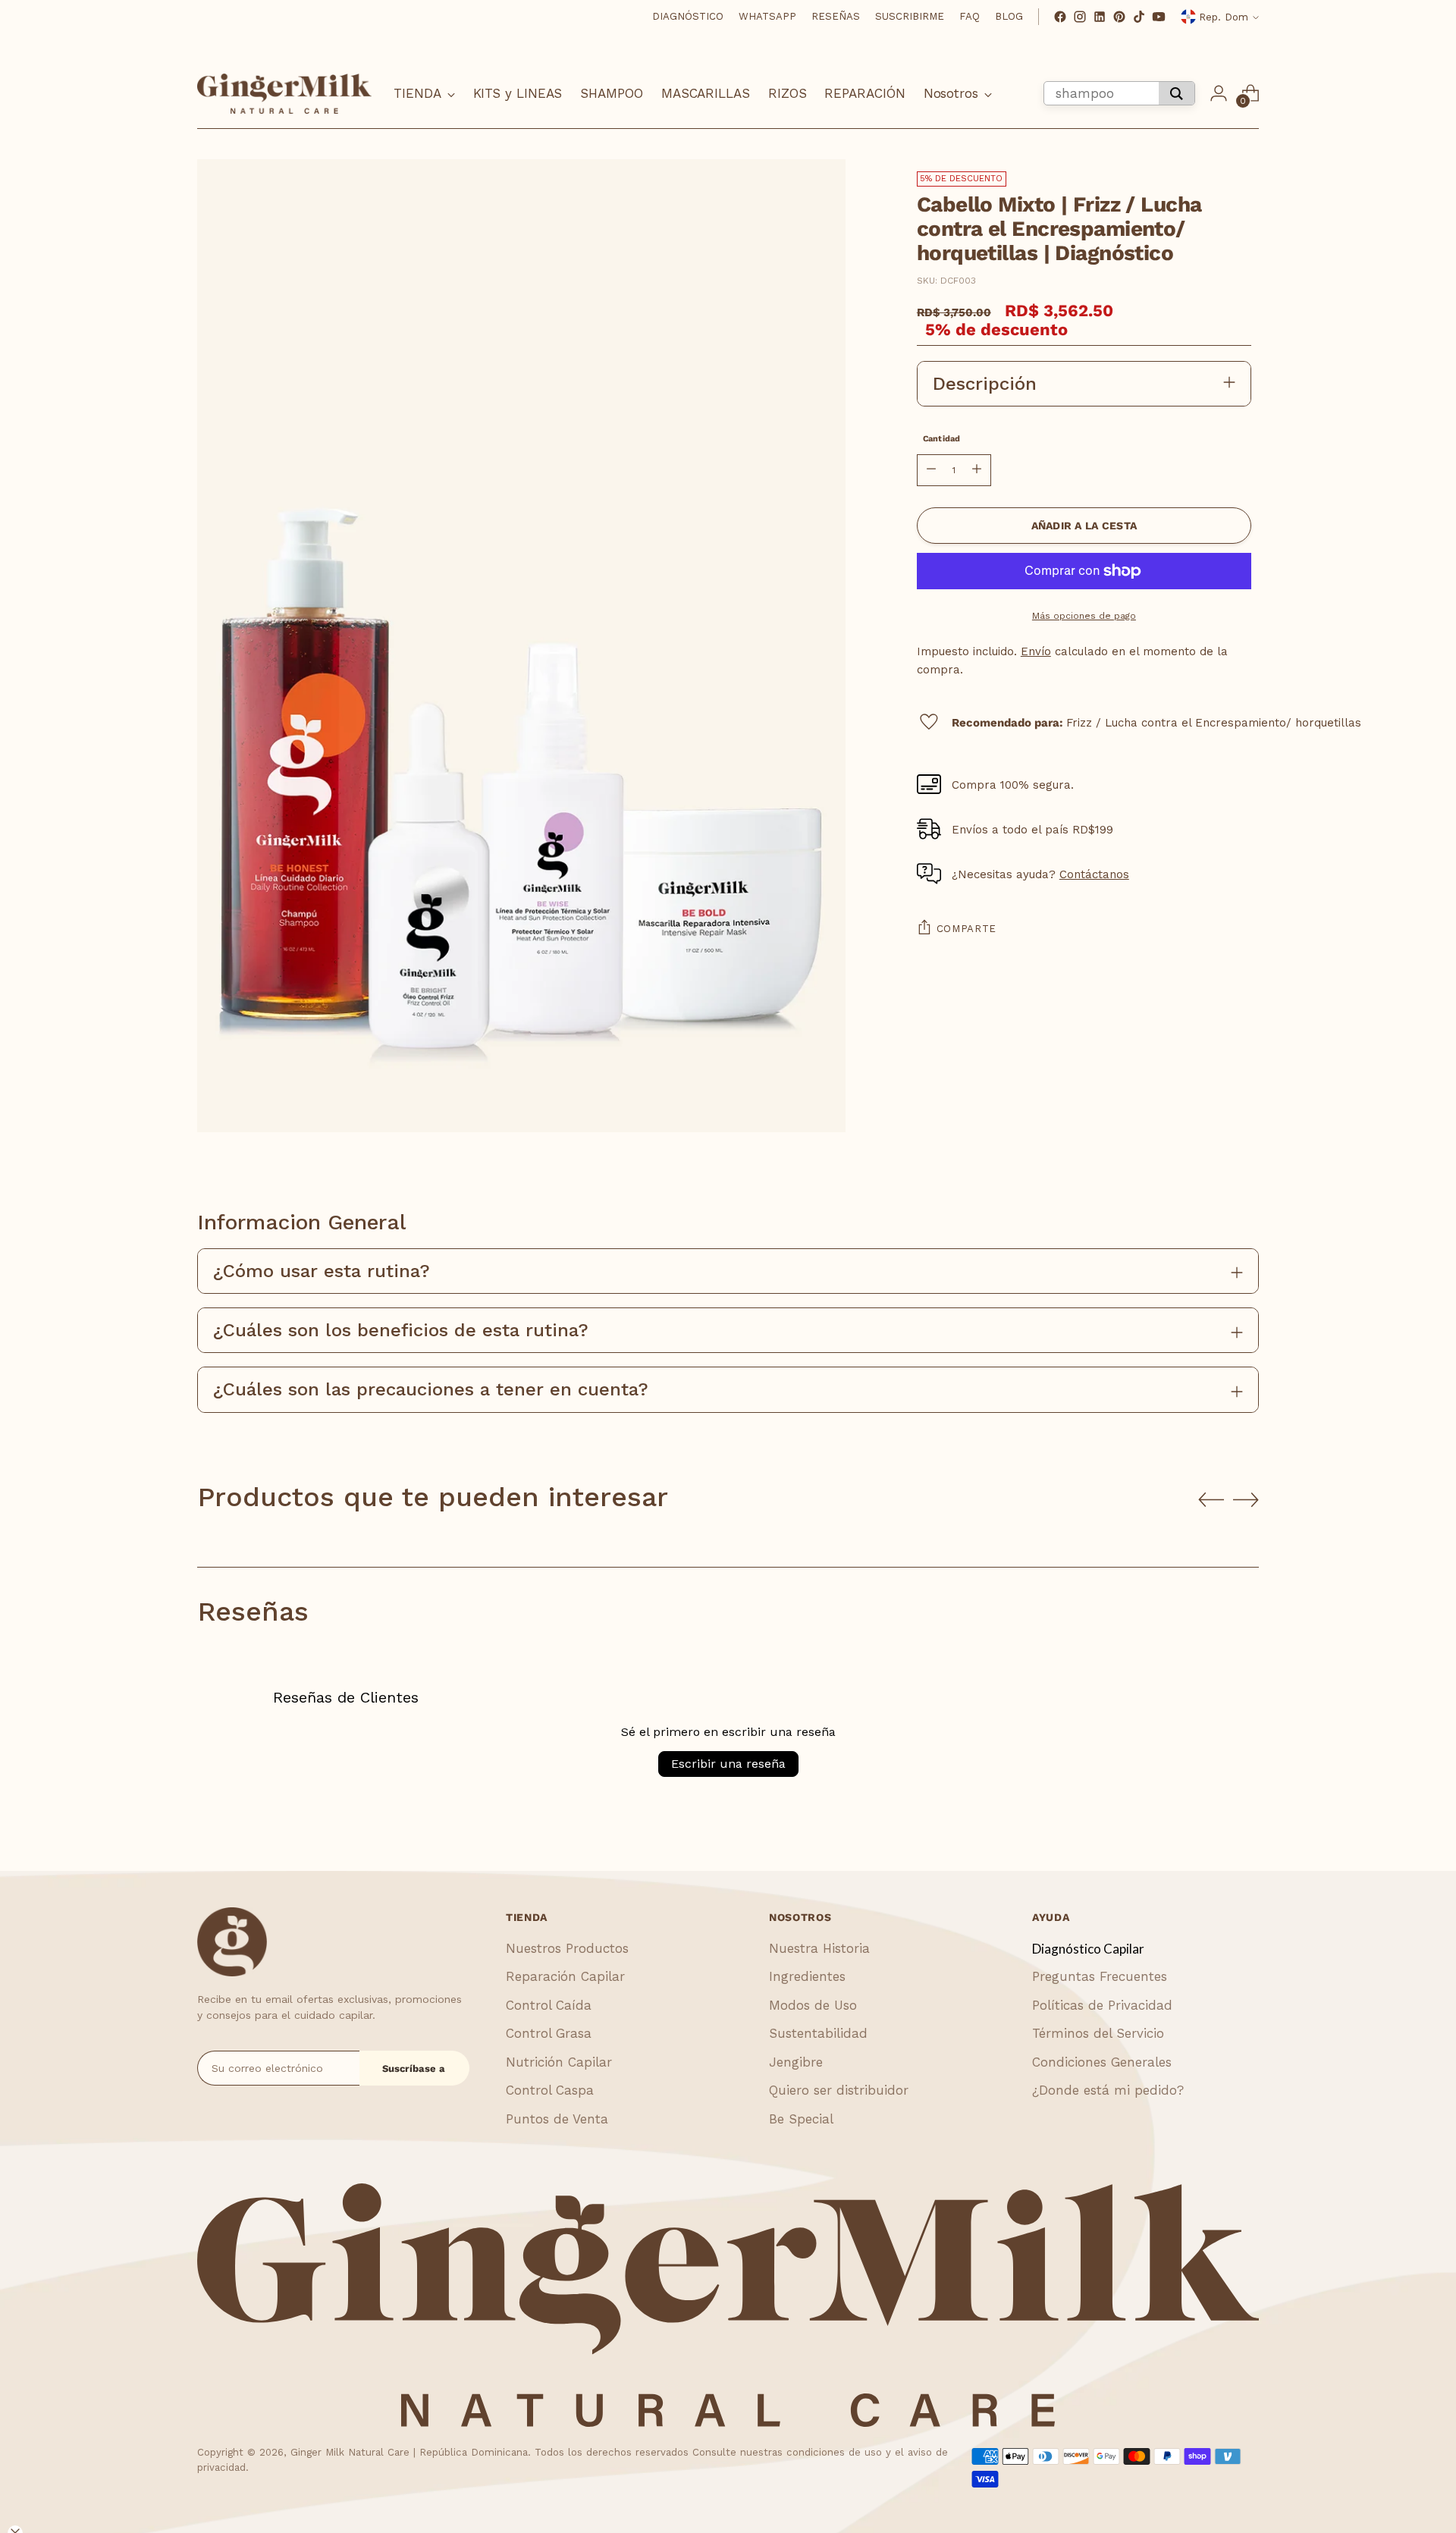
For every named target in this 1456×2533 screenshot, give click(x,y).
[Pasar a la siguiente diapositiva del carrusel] (1246, 1499)
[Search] (1177, 93)
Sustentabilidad (818, 2033)
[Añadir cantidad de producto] (977, 470)
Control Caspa (550, 2090)
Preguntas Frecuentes (1100, 1976)
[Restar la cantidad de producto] (931, 470)
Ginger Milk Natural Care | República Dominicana (409, 2452)
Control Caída (549, 2005)
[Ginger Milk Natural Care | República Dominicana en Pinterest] (1119, 17)
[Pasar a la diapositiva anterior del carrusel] (1211, 1500)
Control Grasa (549, 2033)
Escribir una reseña (728, 1764)
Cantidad (942, 439)
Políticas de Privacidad (1102, 2005)
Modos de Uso (813, 2005)
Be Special (801, 2119)
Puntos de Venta (557, 2119)
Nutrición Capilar (559, 2062)
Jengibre (796, 2062)
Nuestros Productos (567, 1948)
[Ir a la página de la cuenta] (1219, 93)
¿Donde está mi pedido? (1108, 2090)
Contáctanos (1094, 874)
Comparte (966, 929)
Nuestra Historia (819, 1948)
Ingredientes (807, 1976)
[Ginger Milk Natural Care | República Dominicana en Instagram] (1080, 17)
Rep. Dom (1224, 17)
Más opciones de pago (1084, 616)
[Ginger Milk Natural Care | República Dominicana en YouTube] (1159, 17)
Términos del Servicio (1098, 2033)
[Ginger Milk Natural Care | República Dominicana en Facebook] (1060, 17)
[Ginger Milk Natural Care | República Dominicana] (284, 94)
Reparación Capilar (565, 1976)
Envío (1036, 651)
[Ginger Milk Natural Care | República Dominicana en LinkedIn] (1100, 17)
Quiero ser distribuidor (839, 2090)
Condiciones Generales (1102, 2062)
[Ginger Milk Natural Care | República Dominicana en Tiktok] (1139, 17)
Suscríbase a (414, 2068)
